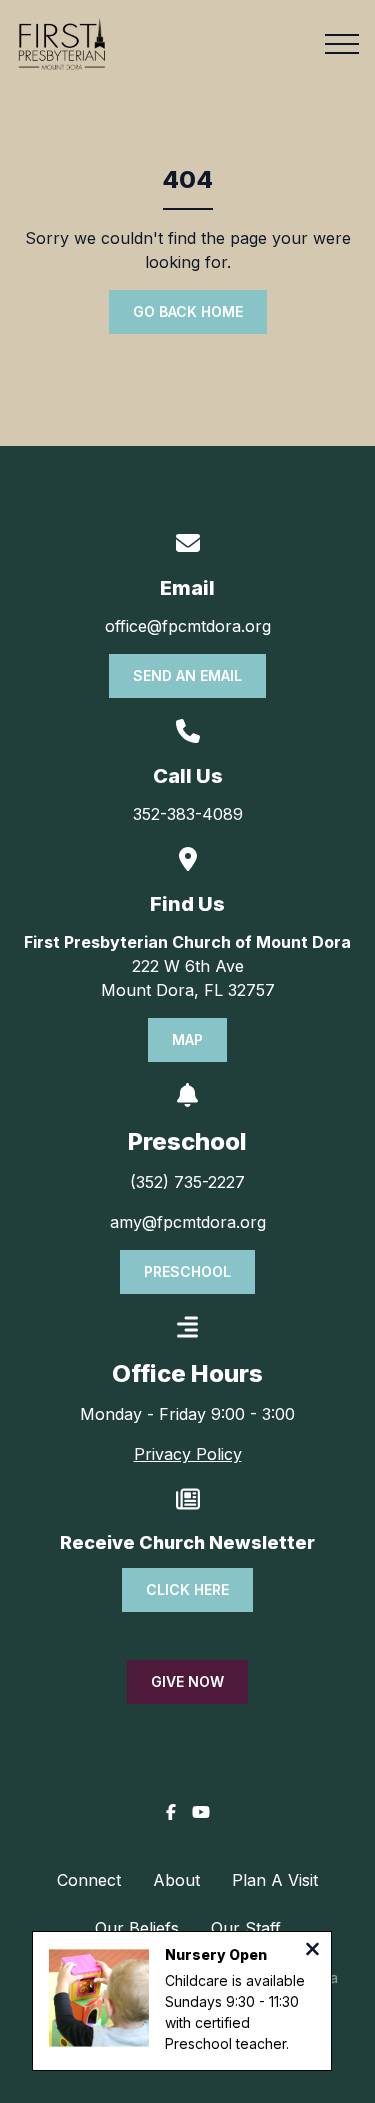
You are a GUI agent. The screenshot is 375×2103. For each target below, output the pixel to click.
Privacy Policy (188, 1454)
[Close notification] (312, 1951)
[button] (342, 44)
